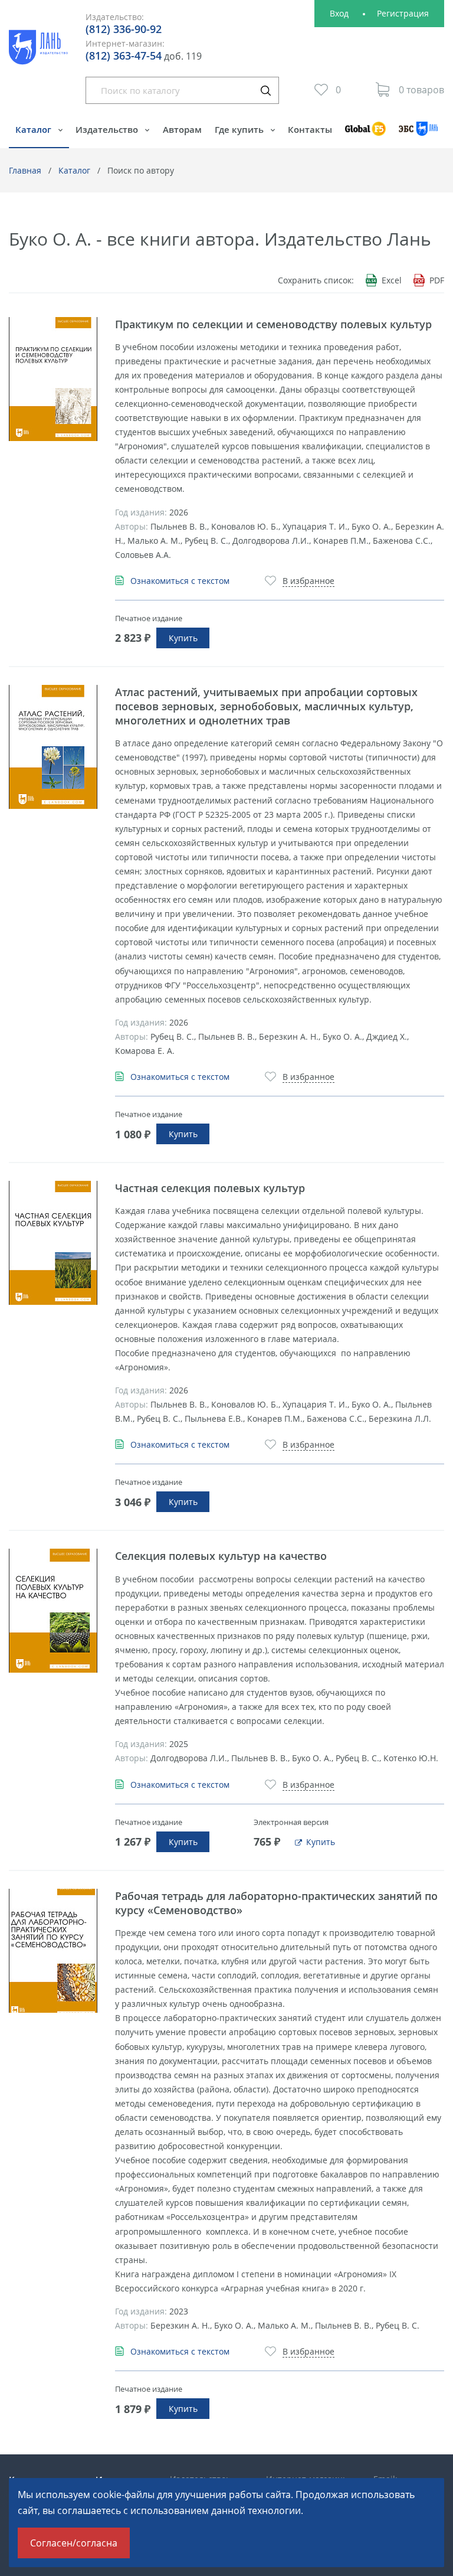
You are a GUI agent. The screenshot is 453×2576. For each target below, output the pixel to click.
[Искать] (265, 90)
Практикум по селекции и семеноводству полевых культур (273, 324)
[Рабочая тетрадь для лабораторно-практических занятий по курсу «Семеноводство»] (53, 1951)
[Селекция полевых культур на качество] (53, 1611)
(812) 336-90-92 (124, 29)
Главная (25, 170)
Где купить (240, 129)
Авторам (182, 129)
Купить (183, 638)
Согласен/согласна (74, 2543)
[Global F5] (365, 134)
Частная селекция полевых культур (210, 1188)
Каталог (35, 129)
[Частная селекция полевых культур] (53, 1243)
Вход (339, 13)
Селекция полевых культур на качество (221, 1556)
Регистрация (403, 13)
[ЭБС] (418, 134)
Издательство (108, 129)
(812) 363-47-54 (124, 55)
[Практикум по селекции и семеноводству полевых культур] (53, 379)
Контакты (310, 129)
